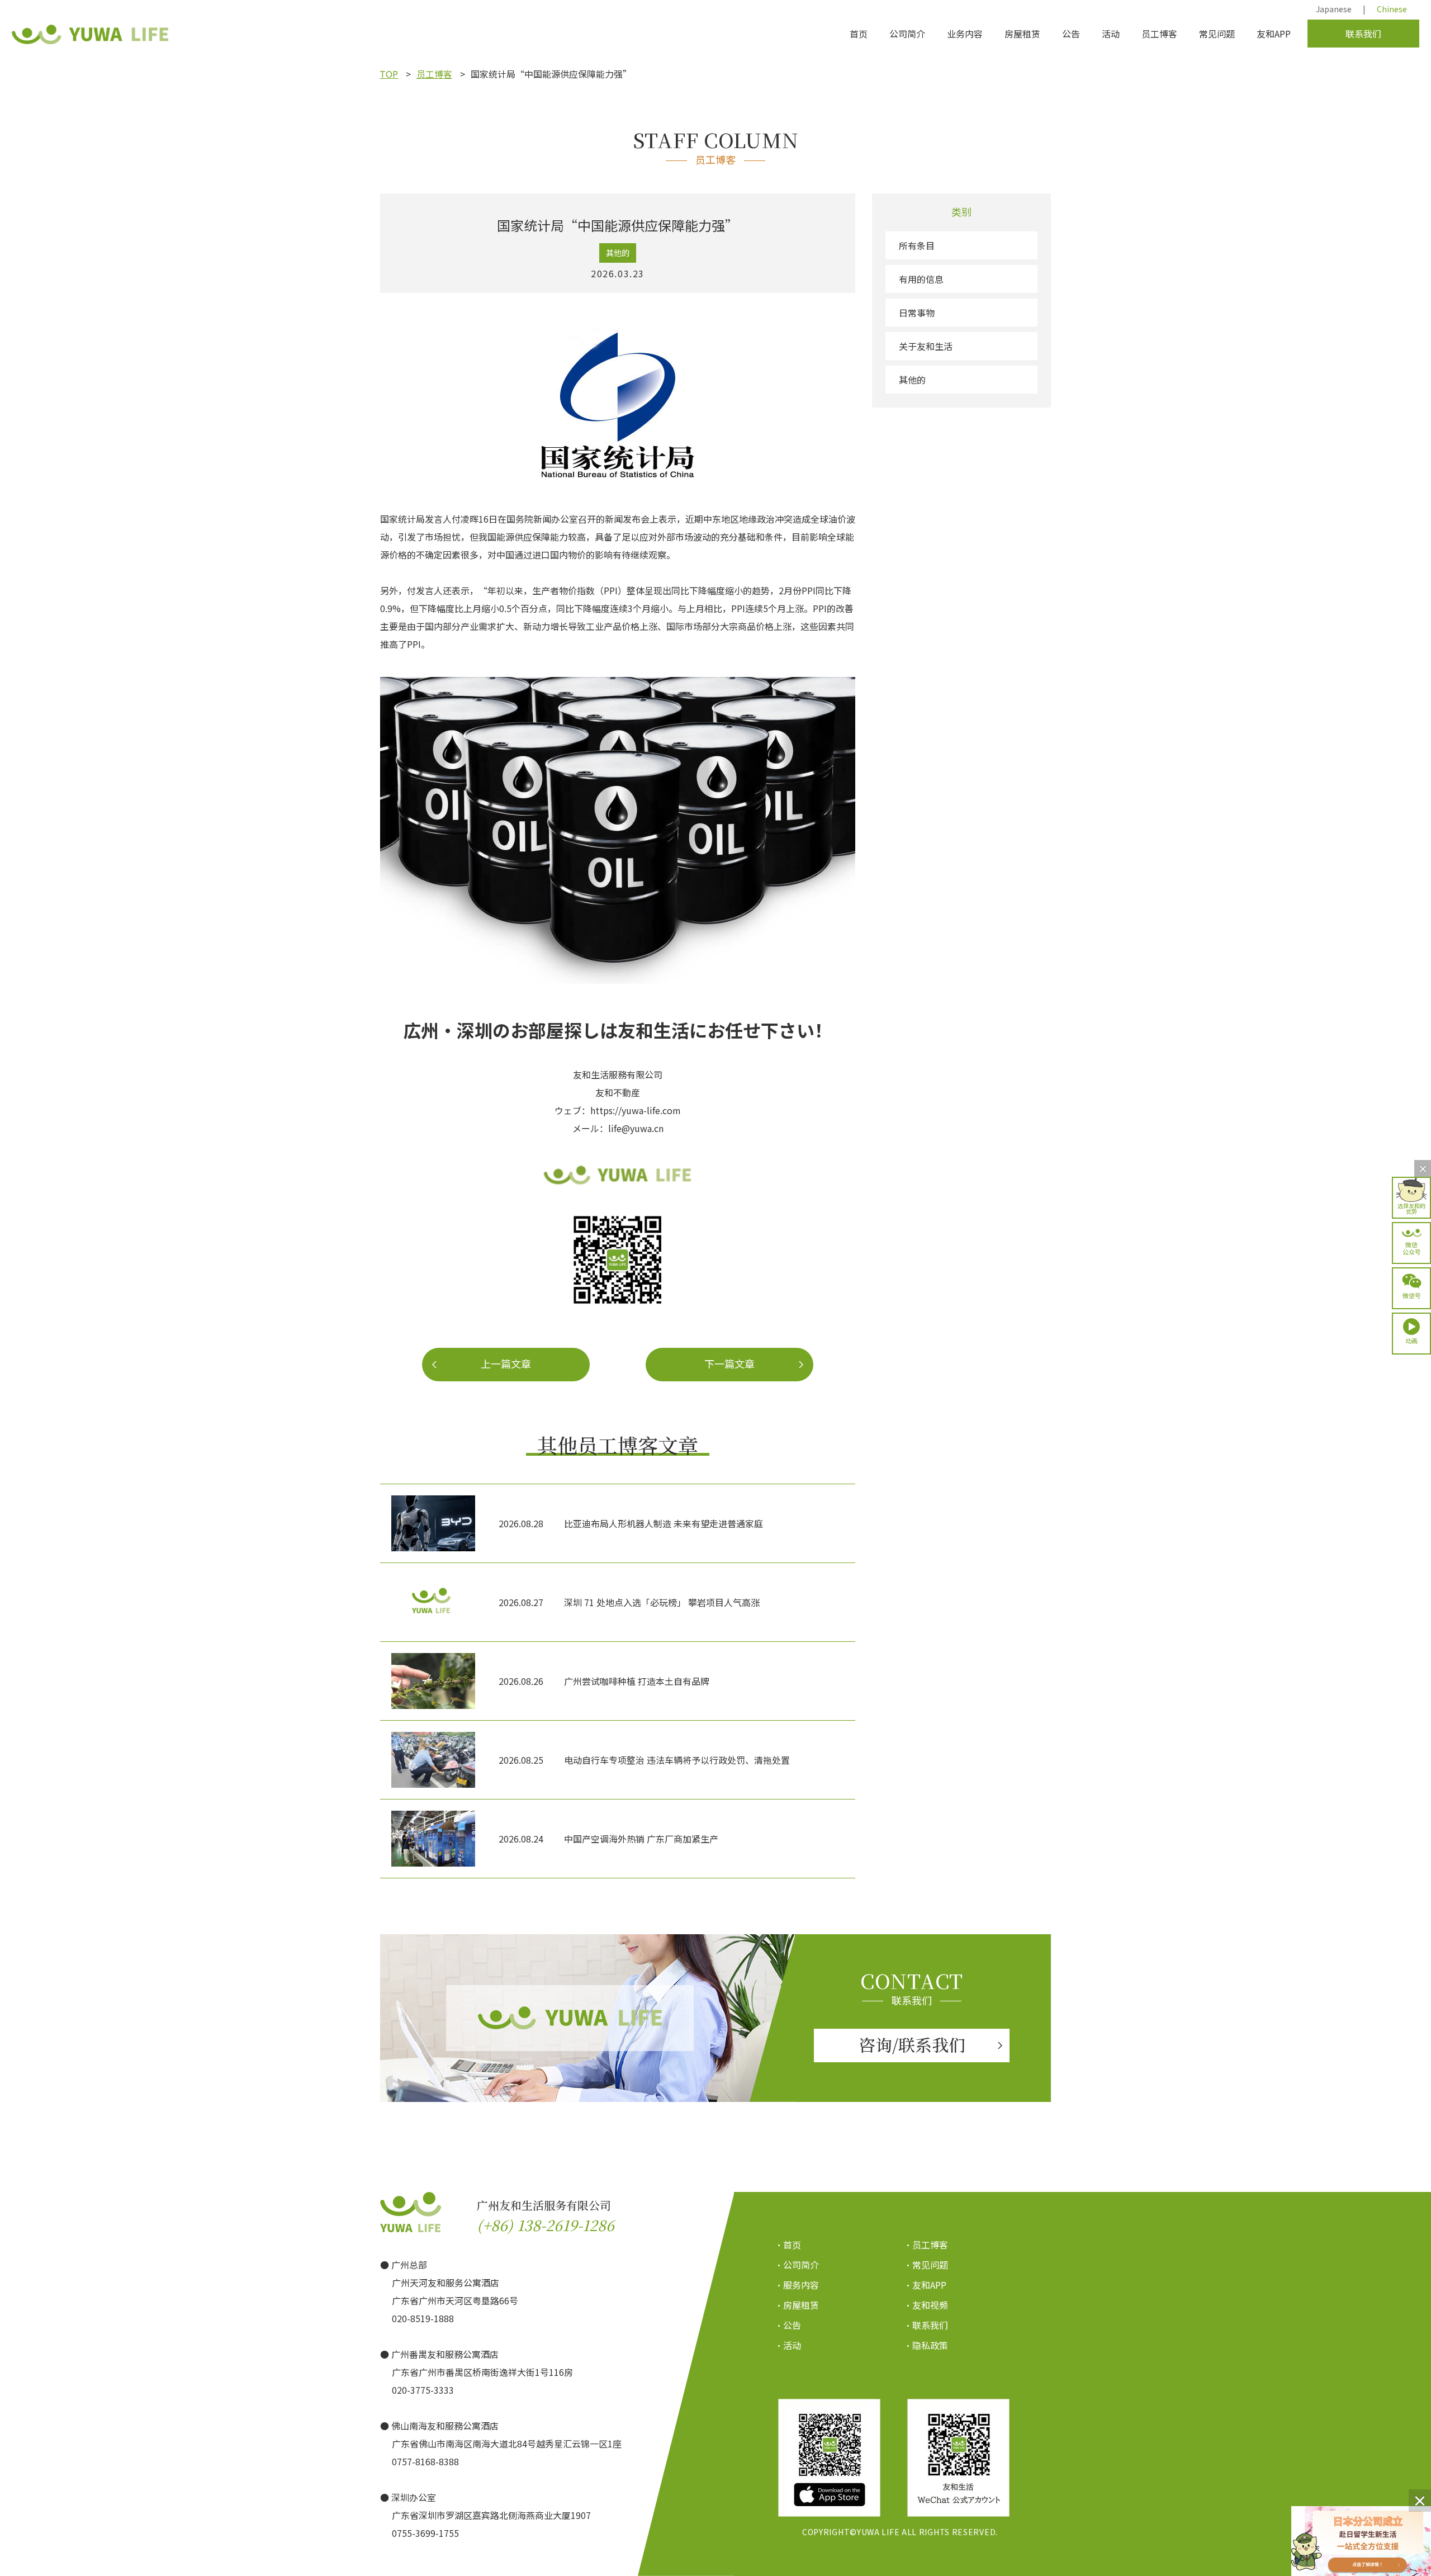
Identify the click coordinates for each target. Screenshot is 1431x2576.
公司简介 (907, 34)
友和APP (1274, 34)
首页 (859, 34)
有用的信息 (921, 279)
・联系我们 (926, 2325)
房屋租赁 (1022, 34)
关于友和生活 (926, 346)
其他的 (912, 380)
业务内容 (965, 34)
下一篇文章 (729, 1363)
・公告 (788, 2325)
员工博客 (1159, 34)
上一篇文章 (506, 1363)
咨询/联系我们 (912, 2044)
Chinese (1392, 9)
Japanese (1334, 9)
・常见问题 (926, 2265)
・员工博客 (926, 2244)
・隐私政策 (926, 2345)
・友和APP (925, 2285)
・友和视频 (926, 2305)
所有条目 (917, 245)
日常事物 (917, 312)
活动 (1111, 34)
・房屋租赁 (797, 2305)
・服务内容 (797, 2285)
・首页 (788, 2244)
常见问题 (1217, 34)
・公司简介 (797, 2265)
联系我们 (1363, 34)
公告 (1071, 34)
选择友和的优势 (1411, 1208)
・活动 (788, 2345)
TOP (389, 74)
